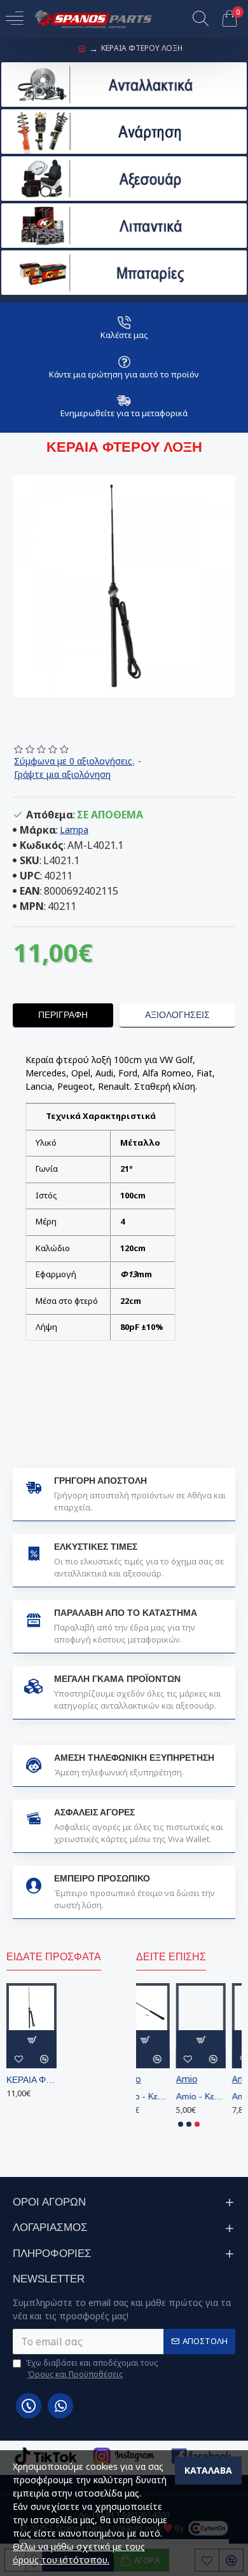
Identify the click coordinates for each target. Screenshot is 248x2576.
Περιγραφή (63, 1015)
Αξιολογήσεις (177, 1015)
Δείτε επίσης (171, 1957)
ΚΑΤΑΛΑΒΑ (208, 2470)
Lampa (74, 830)
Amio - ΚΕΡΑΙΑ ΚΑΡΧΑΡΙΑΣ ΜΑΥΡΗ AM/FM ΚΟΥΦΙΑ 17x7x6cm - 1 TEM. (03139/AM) (218, 2096)
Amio (147, 2079)
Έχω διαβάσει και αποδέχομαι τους (92, 2369)
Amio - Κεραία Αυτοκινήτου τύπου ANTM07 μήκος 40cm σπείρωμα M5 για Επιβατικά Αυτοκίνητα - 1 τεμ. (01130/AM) (161, 2096)
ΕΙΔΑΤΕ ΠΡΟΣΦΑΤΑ (54, 1957)
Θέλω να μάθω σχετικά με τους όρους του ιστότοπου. (79, 2553)
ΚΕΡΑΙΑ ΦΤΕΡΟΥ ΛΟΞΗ (31, 2080)
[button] (181, 2124)
